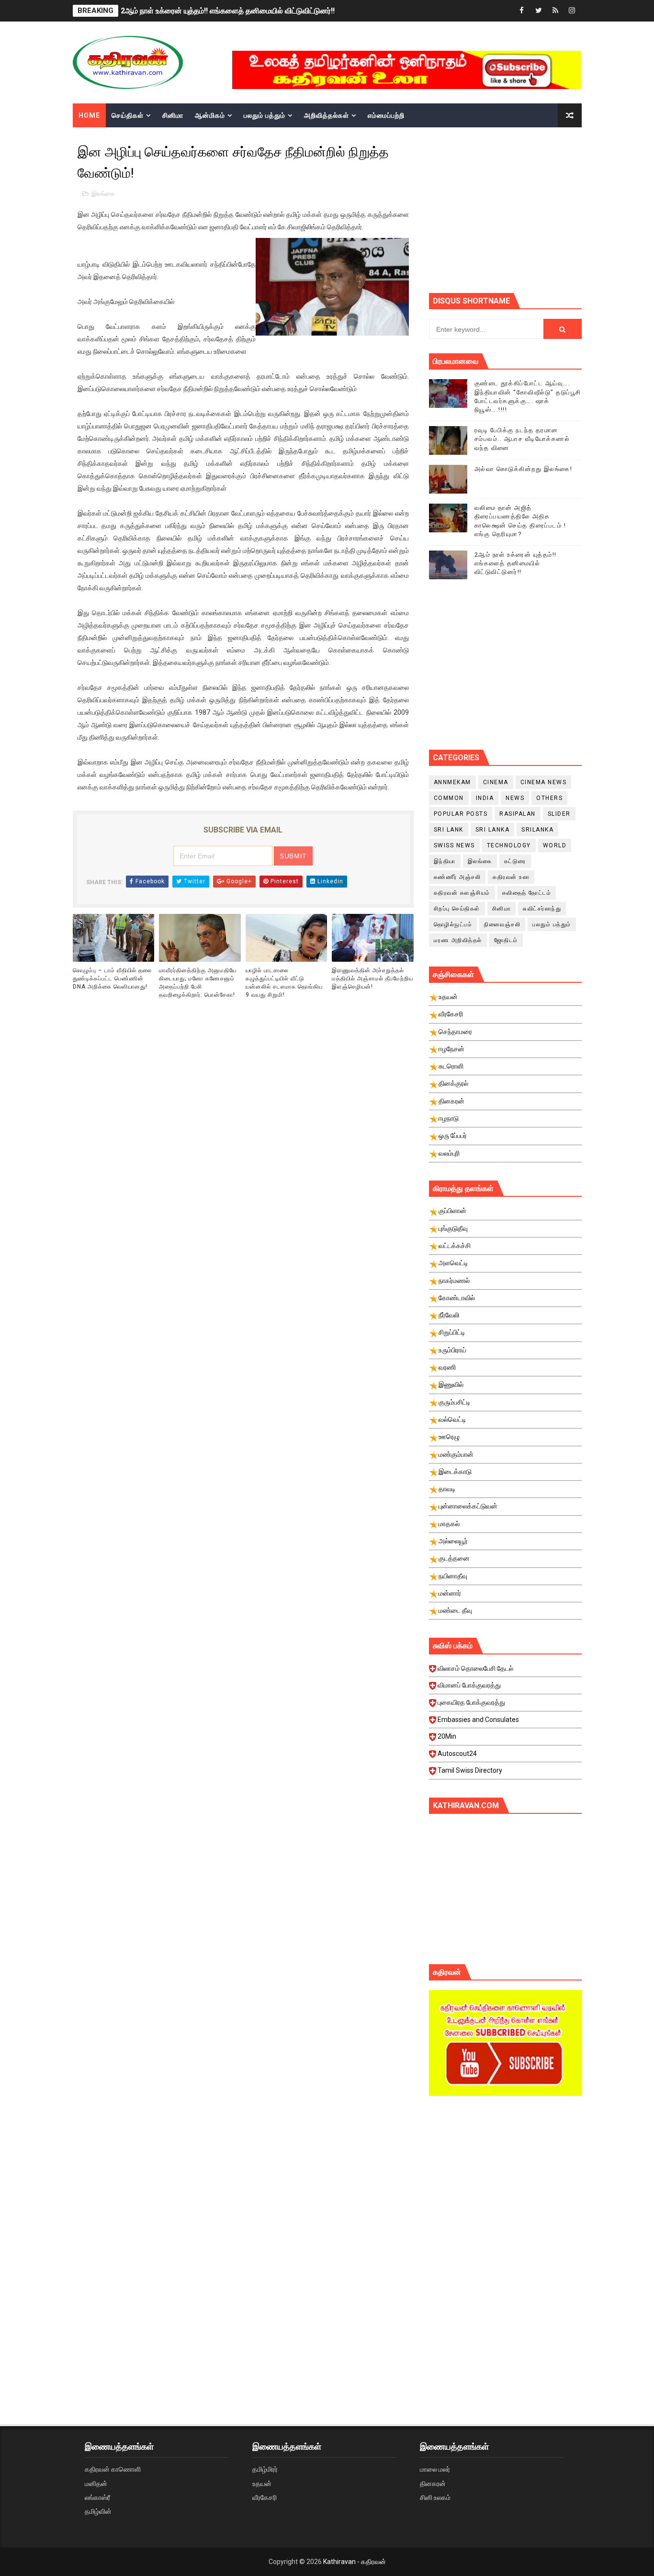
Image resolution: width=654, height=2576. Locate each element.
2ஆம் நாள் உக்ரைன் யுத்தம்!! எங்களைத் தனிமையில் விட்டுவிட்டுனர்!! (228, 11)
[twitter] (539, 11)
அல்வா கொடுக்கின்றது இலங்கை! (524, 469)
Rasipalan (518, 814)
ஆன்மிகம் (210, 115)
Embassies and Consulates (478, 1720)
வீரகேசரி (265, 2497)
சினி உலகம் (435, 2497)
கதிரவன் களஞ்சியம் (462, 893)
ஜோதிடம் (506, 940)
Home (89, 115)
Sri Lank (449, 830)
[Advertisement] (541, 209)
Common (449, 798)
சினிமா (173, 115)
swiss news (454, 845)
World (555, 845)
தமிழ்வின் (98, 2511)
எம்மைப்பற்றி (386, 115)
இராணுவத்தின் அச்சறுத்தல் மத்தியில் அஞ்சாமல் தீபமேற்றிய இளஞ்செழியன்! (372, 979)
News (515, 798)
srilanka (537, 830)
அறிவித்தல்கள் (327, 115)
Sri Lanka (493, 830)
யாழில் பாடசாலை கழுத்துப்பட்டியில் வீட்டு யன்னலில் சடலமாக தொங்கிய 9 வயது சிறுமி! (284, 982)
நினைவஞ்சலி (502, 924)
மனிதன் (96, 2484)
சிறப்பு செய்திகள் (457, 909)
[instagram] (572, 11)
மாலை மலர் (435, 2469)
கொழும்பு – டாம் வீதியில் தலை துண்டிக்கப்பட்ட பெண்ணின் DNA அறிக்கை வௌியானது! (112, 979)
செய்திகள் (128, 115)
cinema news (544, 782)
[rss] (555, 11)
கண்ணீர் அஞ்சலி (457, 877)
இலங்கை (103, 194)
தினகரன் (433, 2484)
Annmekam (452, 782)
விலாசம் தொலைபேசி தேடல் (475, 1668)
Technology (509, 845)
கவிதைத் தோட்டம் (527, 893)
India (485, 798)
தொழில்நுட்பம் (453, 924)
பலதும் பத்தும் (265, 115)
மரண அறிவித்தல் (458, 940)
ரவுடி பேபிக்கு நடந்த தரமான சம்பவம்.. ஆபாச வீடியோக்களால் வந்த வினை (522, 439)
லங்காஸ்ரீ (97, 2497)
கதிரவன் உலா (511, 877)
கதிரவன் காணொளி (113, 2469)
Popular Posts (461, 814)
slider (559, 814)
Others (549, 798)
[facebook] (522, 11)
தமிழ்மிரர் (265, 2469)
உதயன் (262, 2484)
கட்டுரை (515, 861)
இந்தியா (445, 861)
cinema (496, 782)
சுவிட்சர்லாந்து (542, 909)
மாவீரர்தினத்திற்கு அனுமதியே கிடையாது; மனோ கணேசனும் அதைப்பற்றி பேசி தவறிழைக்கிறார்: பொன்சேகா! (198, 982)
